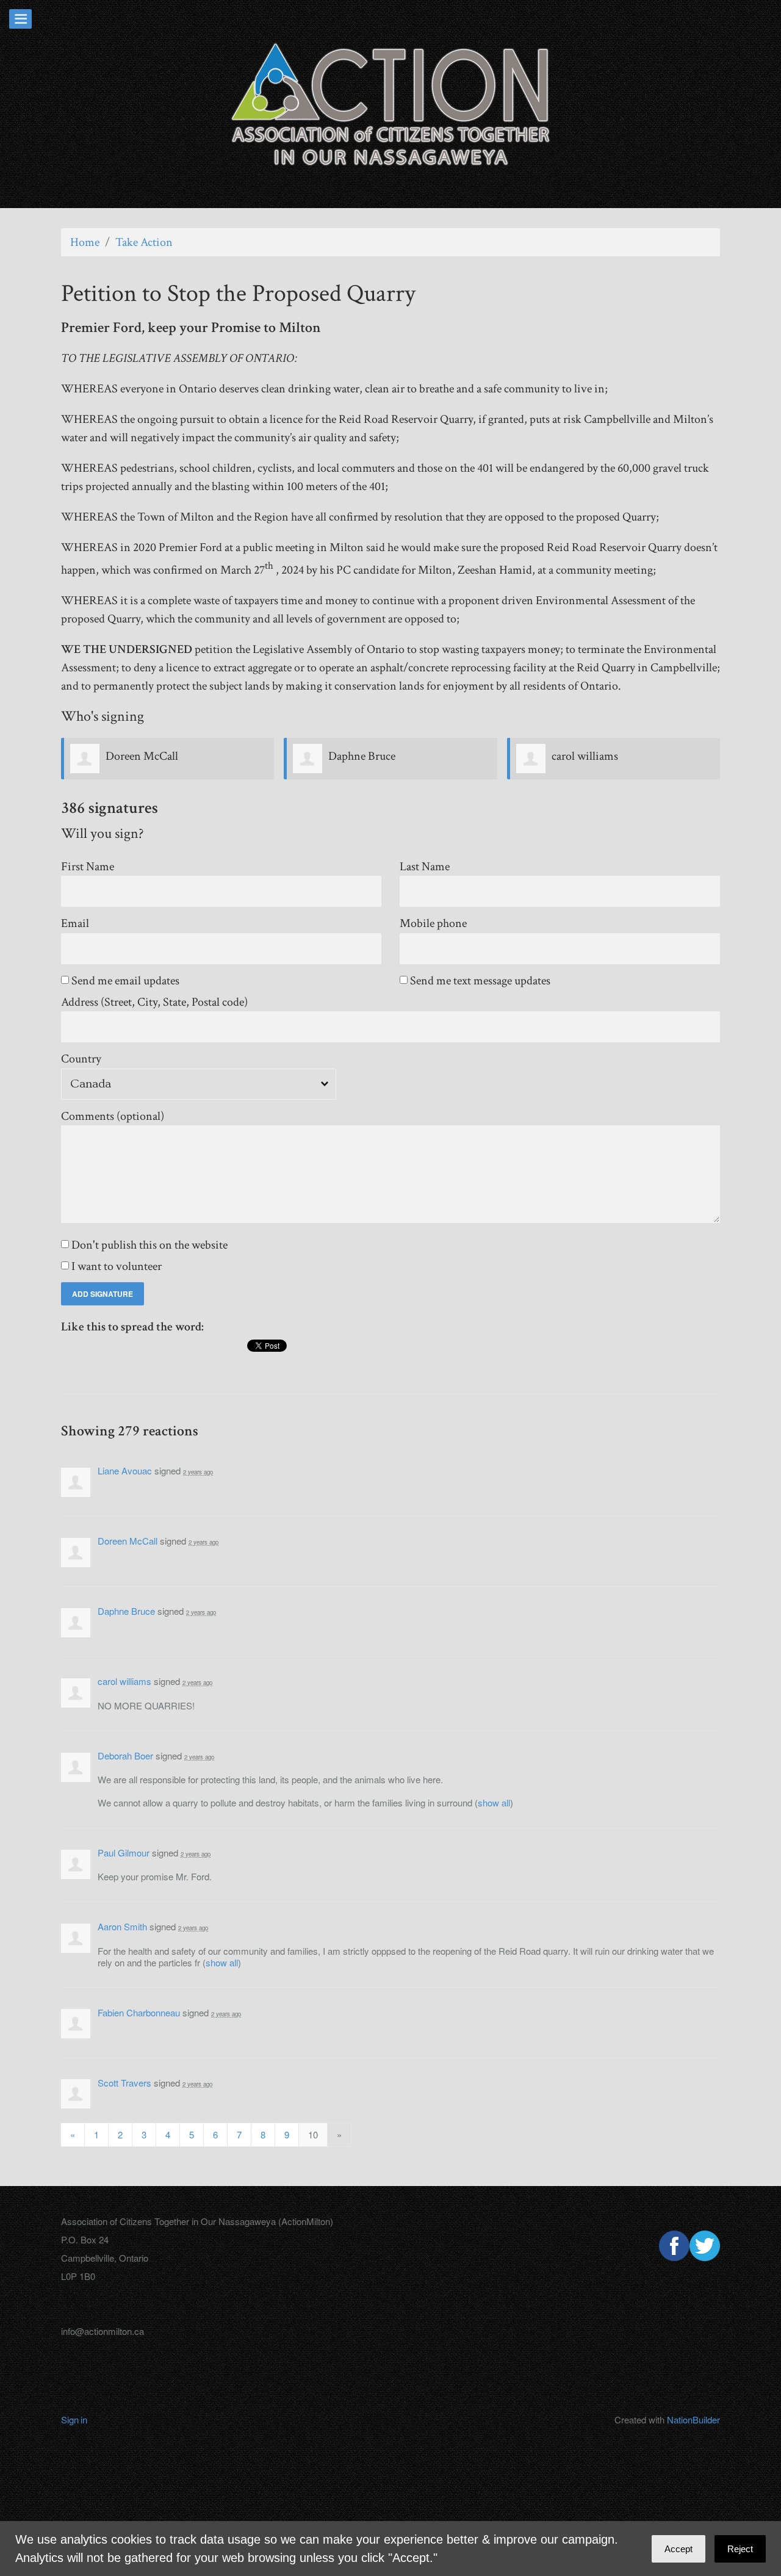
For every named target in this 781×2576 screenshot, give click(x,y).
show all (494, 1802)
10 (313, 2134)
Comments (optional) (113, 1117)
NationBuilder (693, 2419)
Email (75, 924)
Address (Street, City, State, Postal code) (154, 1002)
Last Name (425, 867)
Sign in (74, 2419)
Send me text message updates (481, 981)
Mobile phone (433, 924)
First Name (88, 867)
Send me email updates (126, 981)
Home (85, 242)
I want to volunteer (117, 1267)
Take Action (144, 242)
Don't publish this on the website (150, 1245)
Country (81, 1059)
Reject (740, 2549)
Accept (678, 2549)
